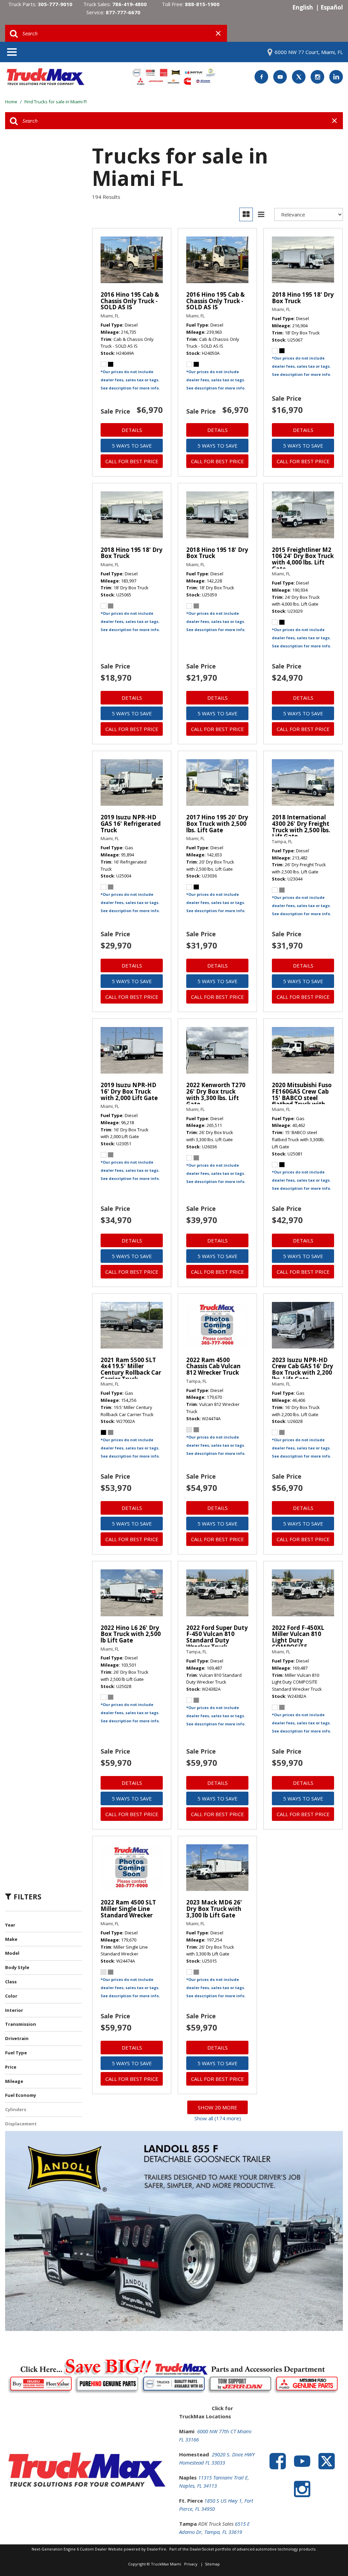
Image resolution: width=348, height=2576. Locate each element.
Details (132, 430)
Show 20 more (217, 2107)
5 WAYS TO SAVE (132, 446)
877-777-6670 (123, 12)
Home (12, 102)
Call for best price (132, 461)
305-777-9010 (55, 4)
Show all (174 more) (218, 2118)
